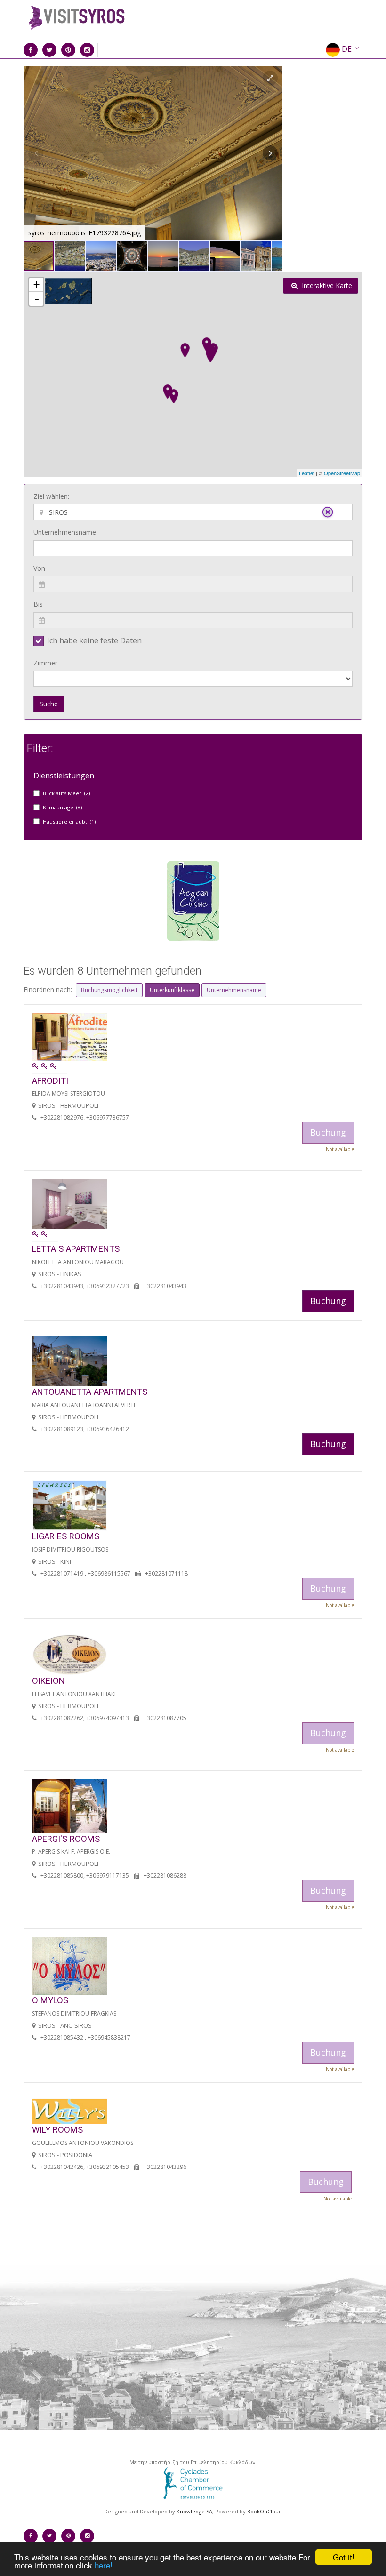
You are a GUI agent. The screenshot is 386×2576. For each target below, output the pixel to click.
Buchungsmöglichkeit (109, 990)
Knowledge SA (194, 2511)
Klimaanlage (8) (62, 807)
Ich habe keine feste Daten (94, 640)
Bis (38, 604)
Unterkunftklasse (172, 990)
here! (104, 2565)
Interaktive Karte (326, 285)
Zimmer (45, 663)
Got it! (344, 2557)
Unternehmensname (65, 532)
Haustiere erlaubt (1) (69, 821)
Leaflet (307, 473)
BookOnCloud (265, 2511)
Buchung (328, 1301)
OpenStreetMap (342, 473)
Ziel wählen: (51, 496)
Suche (49, 704)
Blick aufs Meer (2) (66, 793)
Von (39, 568)
